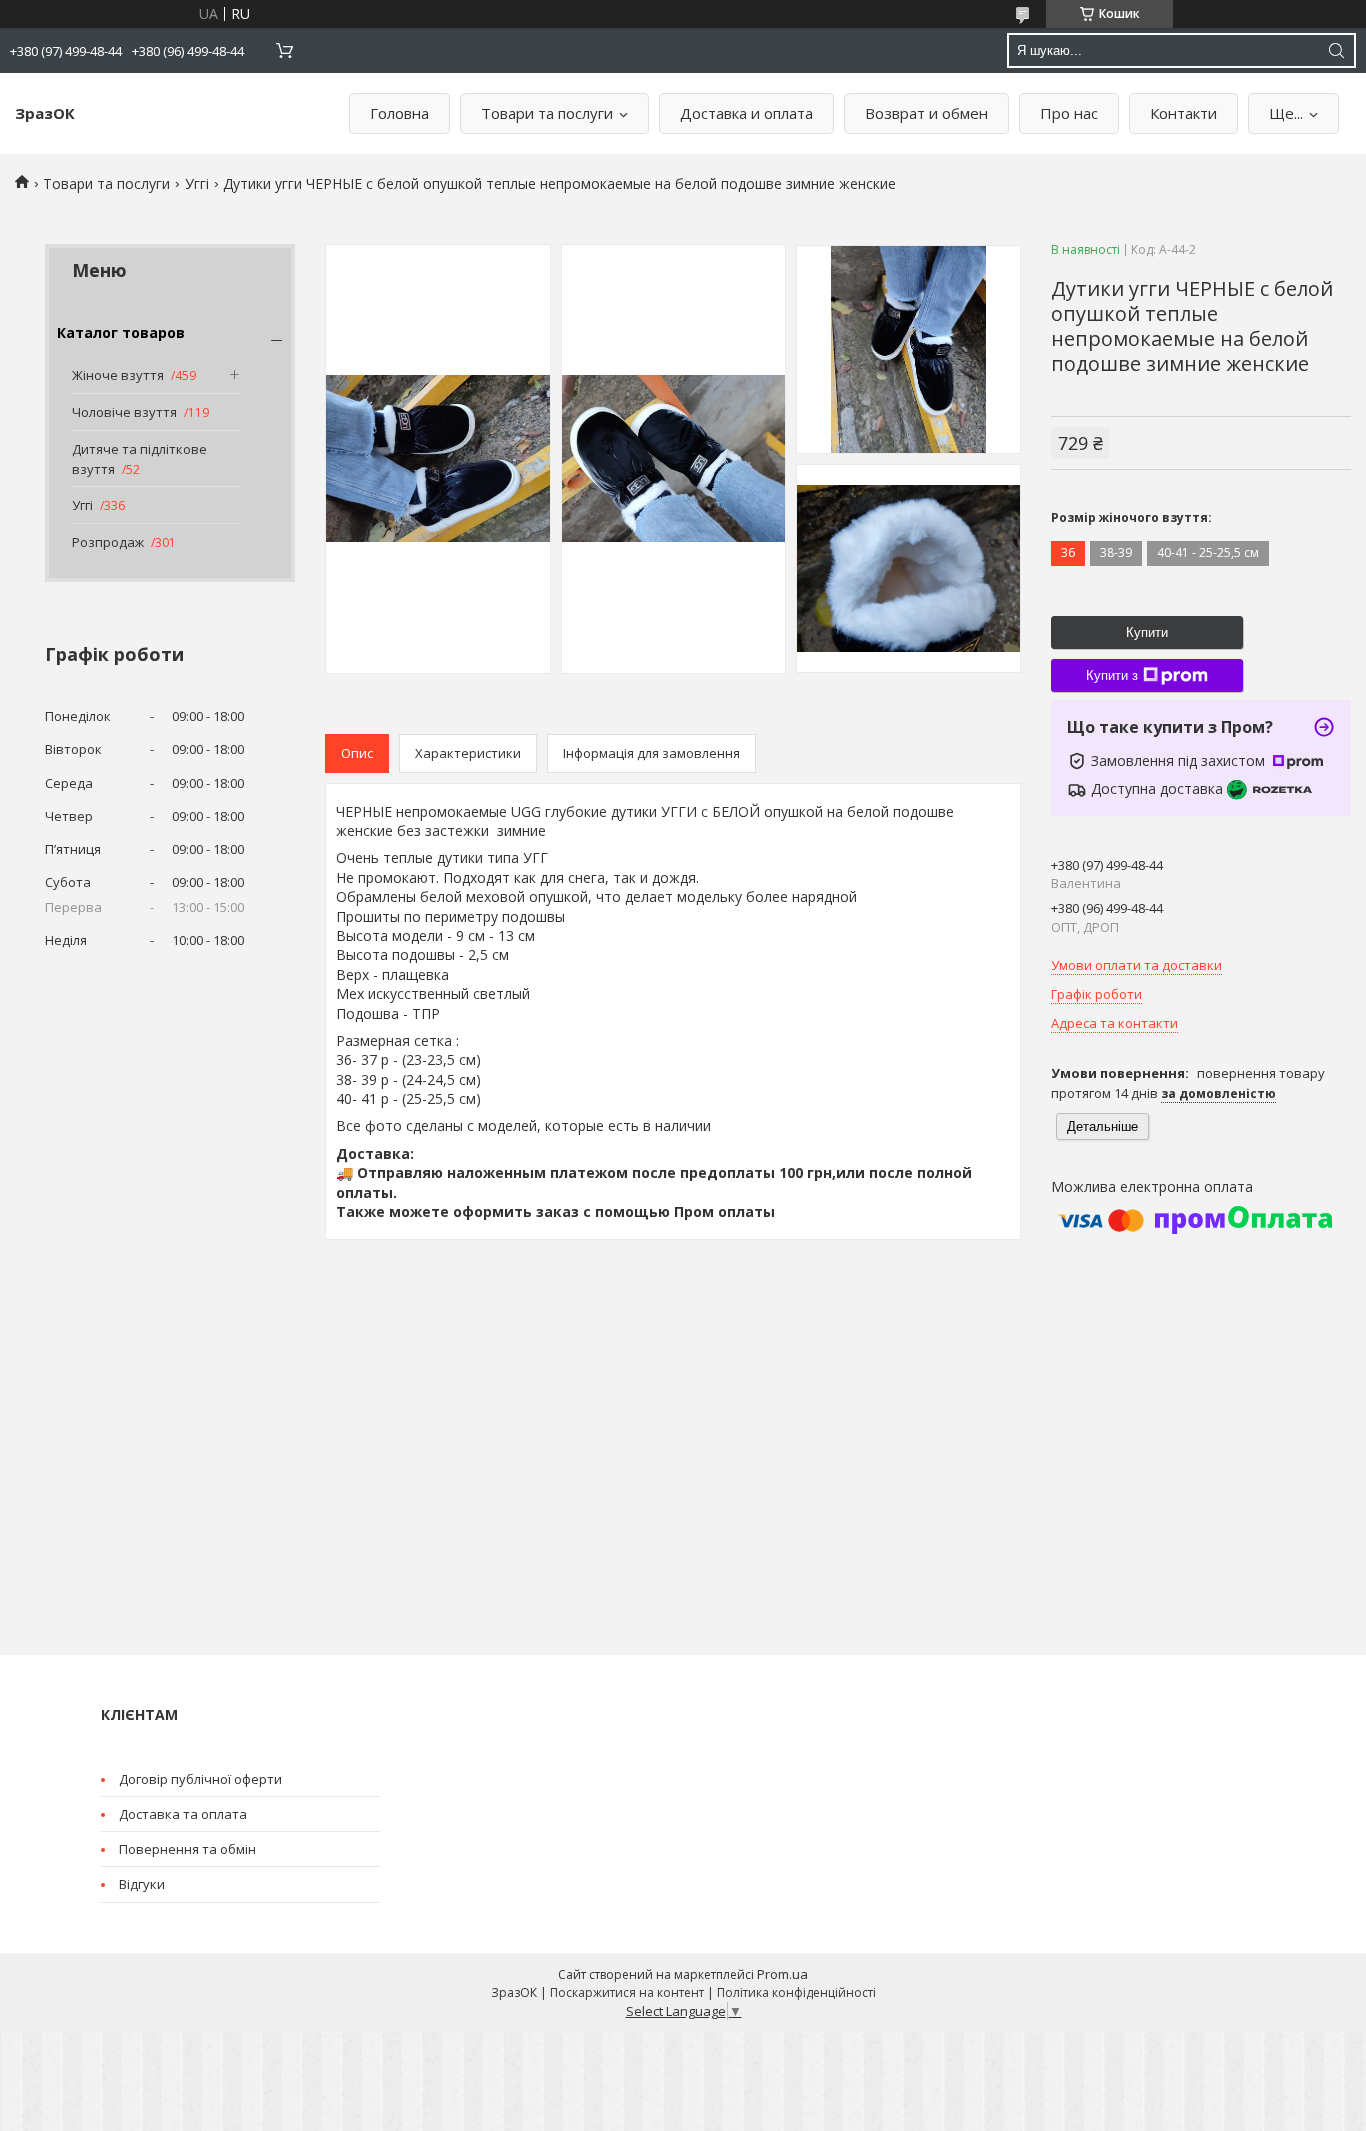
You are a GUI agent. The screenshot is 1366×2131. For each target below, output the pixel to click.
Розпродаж (108, 542)
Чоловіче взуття (124, 412)
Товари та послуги (547, 113)
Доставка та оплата (183, 1814)
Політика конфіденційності (796, 1992)
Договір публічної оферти (200, 1779)
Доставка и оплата (746, 113)
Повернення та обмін (187, 1849)
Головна (399, 113)
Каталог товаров (121, 332)
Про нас (1069, 113)
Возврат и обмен (926, 113)
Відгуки (142, 1884)
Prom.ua (782, 1974)
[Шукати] (1336, 50)
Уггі (197, 183)
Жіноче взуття (118, 375)
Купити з (1112, 675)
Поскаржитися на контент (627, 1992)
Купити (1147, 632)
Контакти (1183, 113)
